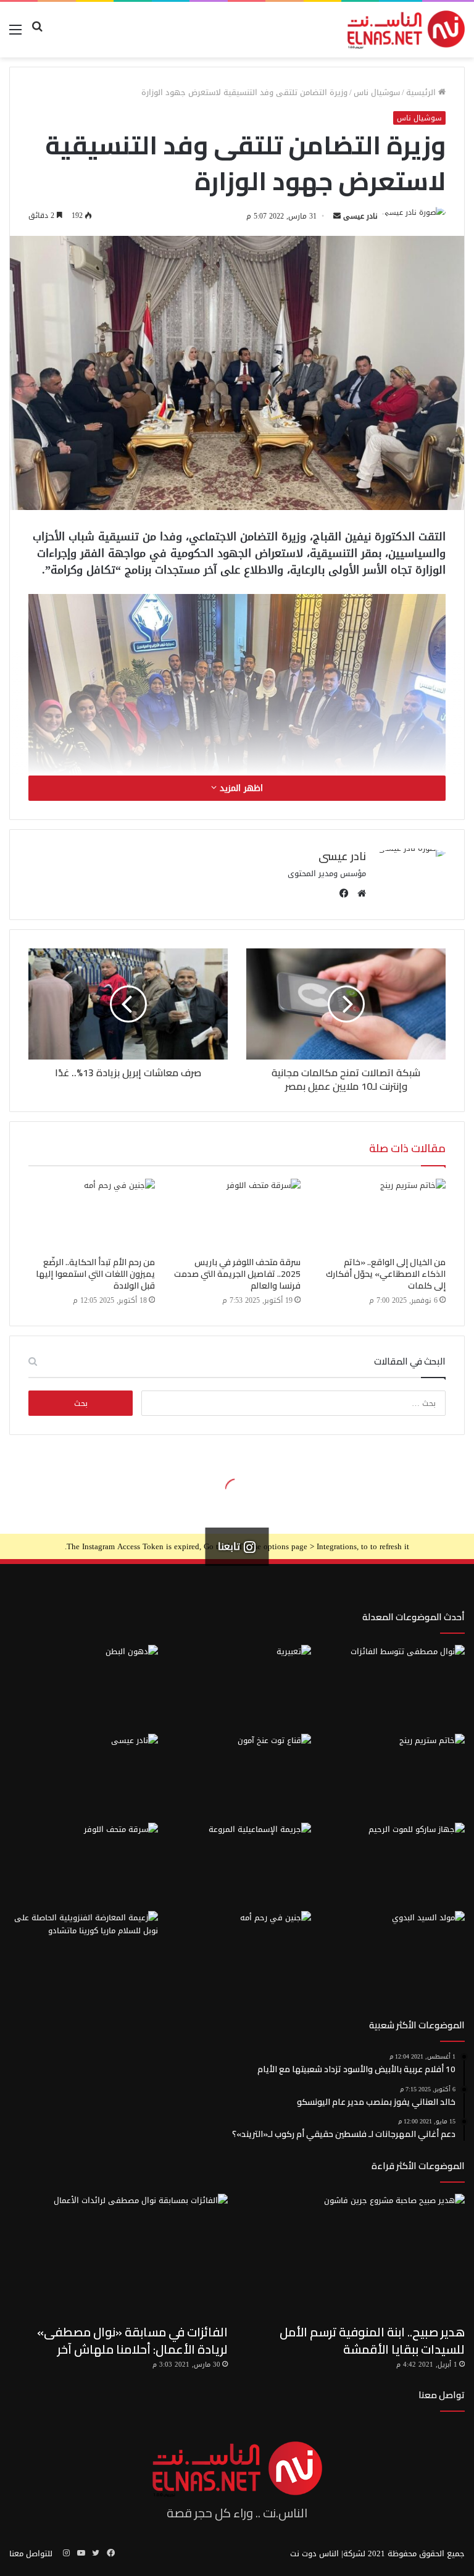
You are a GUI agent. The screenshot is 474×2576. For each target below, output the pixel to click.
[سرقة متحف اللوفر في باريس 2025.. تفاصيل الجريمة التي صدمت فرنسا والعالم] (237, 1215)
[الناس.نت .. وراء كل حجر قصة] (406, 30)
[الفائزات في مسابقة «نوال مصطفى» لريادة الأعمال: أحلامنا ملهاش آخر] (118, 2256)
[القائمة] (15, 34)
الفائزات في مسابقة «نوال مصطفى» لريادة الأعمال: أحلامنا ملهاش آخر (132, 2340)
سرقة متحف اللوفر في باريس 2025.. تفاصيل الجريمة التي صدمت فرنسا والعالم (237, 1274)
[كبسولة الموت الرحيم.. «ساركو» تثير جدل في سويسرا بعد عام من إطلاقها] (390, 1865)
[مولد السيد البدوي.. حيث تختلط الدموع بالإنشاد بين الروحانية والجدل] (390, 1953)
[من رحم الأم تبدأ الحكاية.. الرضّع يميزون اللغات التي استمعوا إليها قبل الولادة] (92, 1215)
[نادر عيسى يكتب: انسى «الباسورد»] (84, 1776)
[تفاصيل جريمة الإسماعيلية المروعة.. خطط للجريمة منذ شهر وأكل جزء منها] (237, 1865)
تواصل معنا (442, 2395)
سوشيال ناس (377, 92)
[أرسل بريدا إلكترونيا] (337, 216)
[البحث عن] (37, 34)
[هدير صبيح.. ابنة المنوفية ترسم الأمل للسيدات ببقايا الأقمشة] (355, 2256)
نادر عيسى (360, 216)
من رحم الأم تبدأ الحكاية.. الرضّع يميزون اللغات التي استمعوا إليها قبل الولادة (95, 1274)
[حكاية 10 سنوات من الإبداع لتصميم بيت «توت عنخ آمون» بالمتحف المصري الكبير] (237, 1776)
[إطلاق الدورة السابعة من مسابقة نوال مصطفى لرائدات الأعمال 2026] (390, 1687)
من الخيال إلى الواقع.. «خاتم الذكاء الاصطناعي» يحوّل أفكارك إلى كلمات (386, 1274)
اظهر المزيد (240, 788)
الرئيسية (422, 92)
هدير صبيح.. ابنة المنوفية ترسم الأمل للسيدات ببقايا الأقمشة (372, 2340)
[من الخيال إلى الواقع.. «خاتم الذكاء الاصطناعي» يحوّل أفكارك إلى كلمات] (382, 1215)
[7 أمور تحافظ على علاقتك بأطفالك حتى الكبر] (237, 1687)
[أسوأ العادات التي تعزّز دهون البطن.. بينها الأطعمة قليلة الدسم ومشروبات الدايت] (84, 1687)
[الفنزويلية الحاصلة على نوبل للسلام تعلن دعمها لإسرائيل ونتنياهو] (84, 1953)
